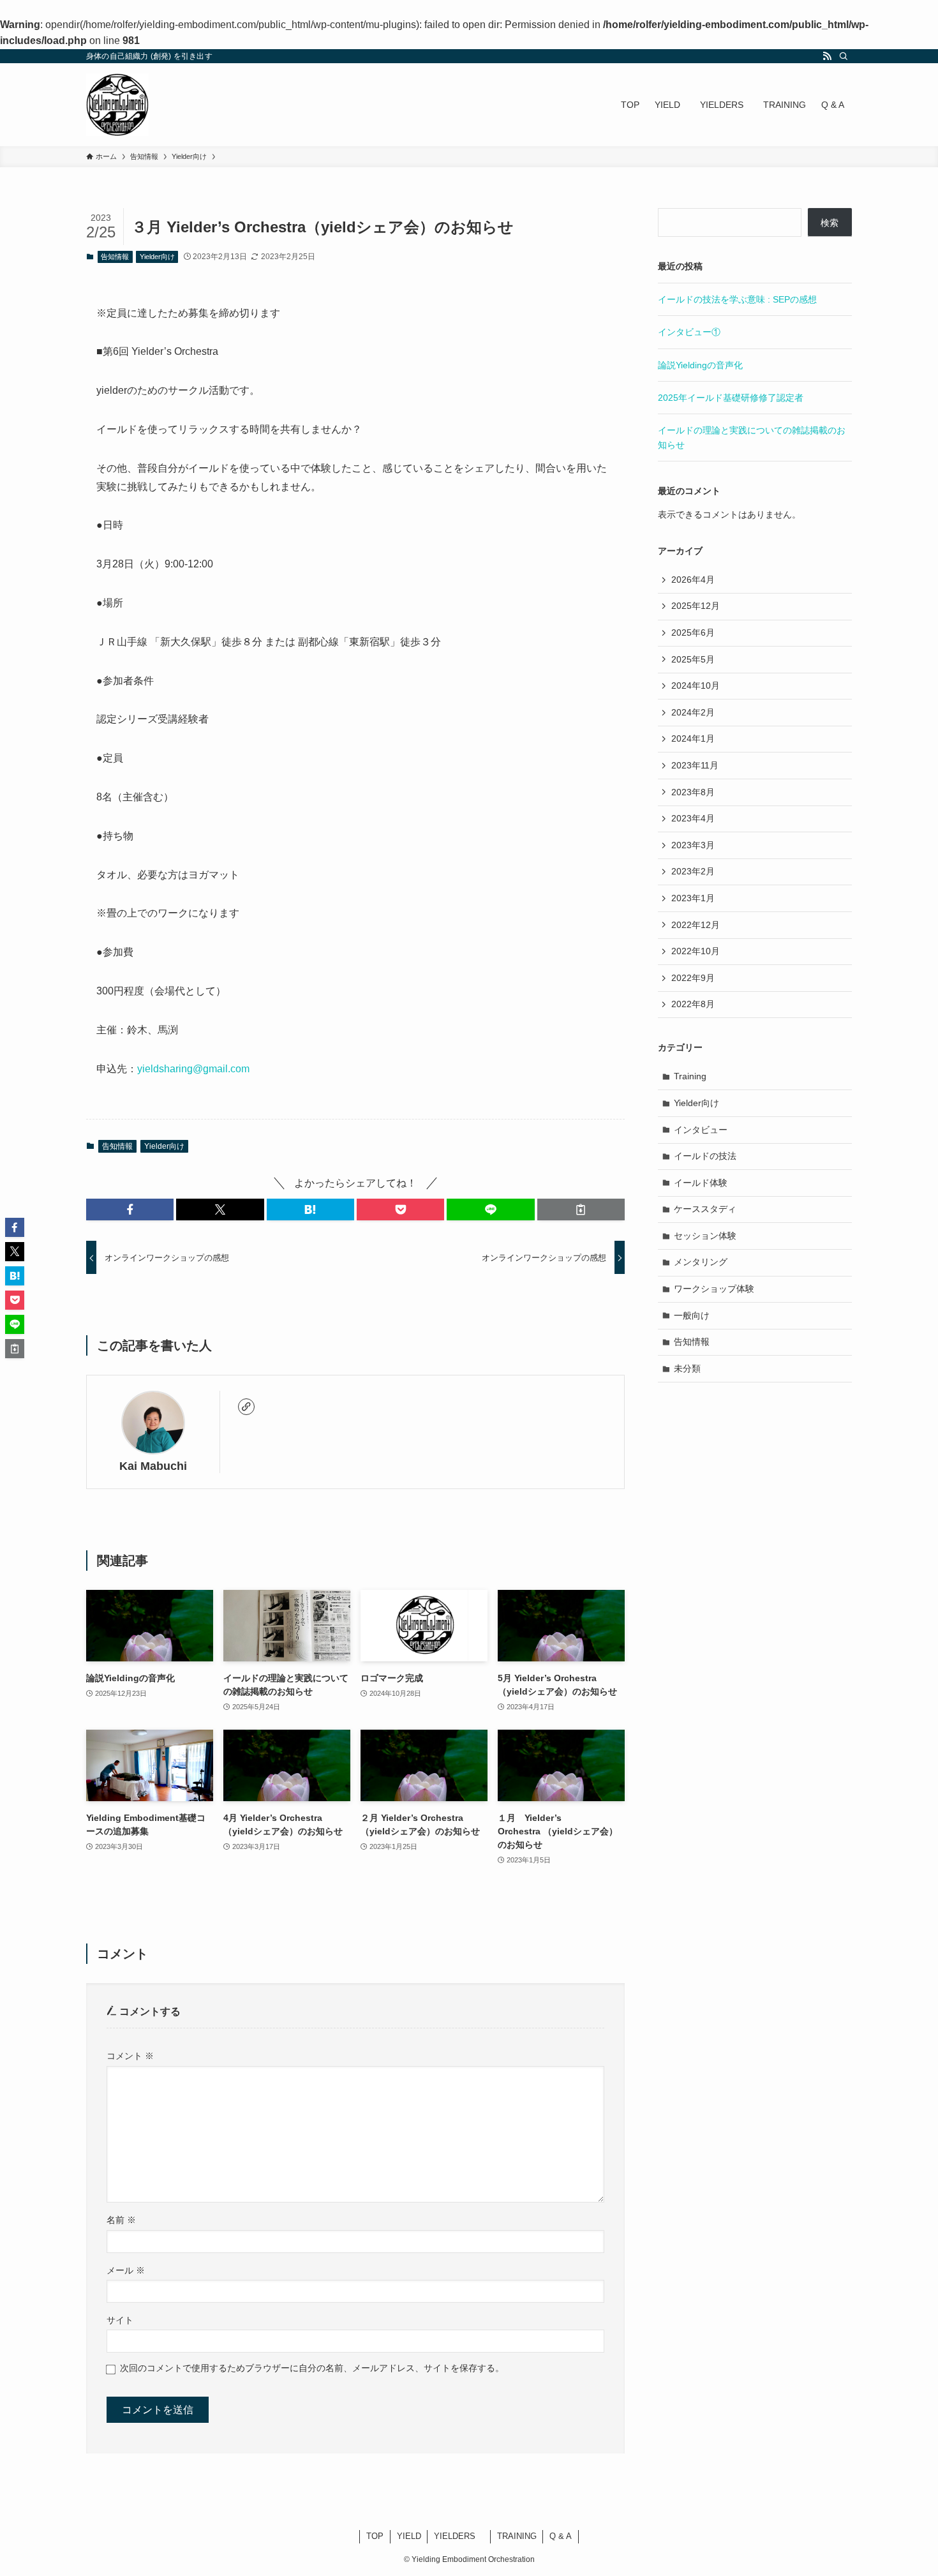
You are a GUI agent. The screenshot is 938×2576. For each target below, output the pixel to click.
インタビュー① (689, 332)
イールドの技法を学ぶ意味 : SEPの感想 (737, 299)
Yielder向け (157, 257)
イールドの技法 (705, 1156)
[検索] (844, 56)
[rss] (827, 56)
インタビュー (701, 1130)
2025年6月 (693, 633)
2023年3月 (693, 845)
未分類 (687, 1368)
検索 (830, 223)
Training (690, 1076)
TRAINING (517, 2536)
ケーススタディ (705, 1209)
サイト (120, 2320)
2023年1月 (693, 898)
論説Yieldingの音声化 (700, 365)
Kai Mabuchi (153, 1466)
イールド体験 (701, 1183)
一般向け (692, 1315)
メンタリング (701, 1262)
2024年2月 (693, 712)
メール (126, 2270)
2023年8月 (693, 792)
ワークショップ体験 (714, 1289)
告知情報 (115, 257)
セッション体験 (705, 1236)
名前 (121, 2220)
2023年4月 (693, 818)
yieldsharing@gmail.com (193, 1069)
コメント (130, 2056)
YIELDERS (459, 2536)
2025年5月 (693, 659)
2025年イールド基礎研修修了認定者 (731, 398)
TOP (375, 2536)
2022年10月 (696, 951)
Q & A (561, 2536)
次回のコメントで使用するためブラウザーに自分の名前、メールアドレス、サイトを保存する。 (312, 2368)
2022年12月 (696, 925)
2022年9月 (693, 978)
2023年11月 (695, 765)
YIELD (409, 2536)
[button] (130, 1209)
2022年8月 (693, 1004)
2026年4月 (693, 580)
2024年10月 (696, 685)
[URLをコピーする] (581, 1209)
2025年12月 (696, 606)
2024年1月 (693, 738)
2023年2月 (693, 871)
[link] (246, 1407)
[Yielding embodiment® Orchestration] (117, 105)
